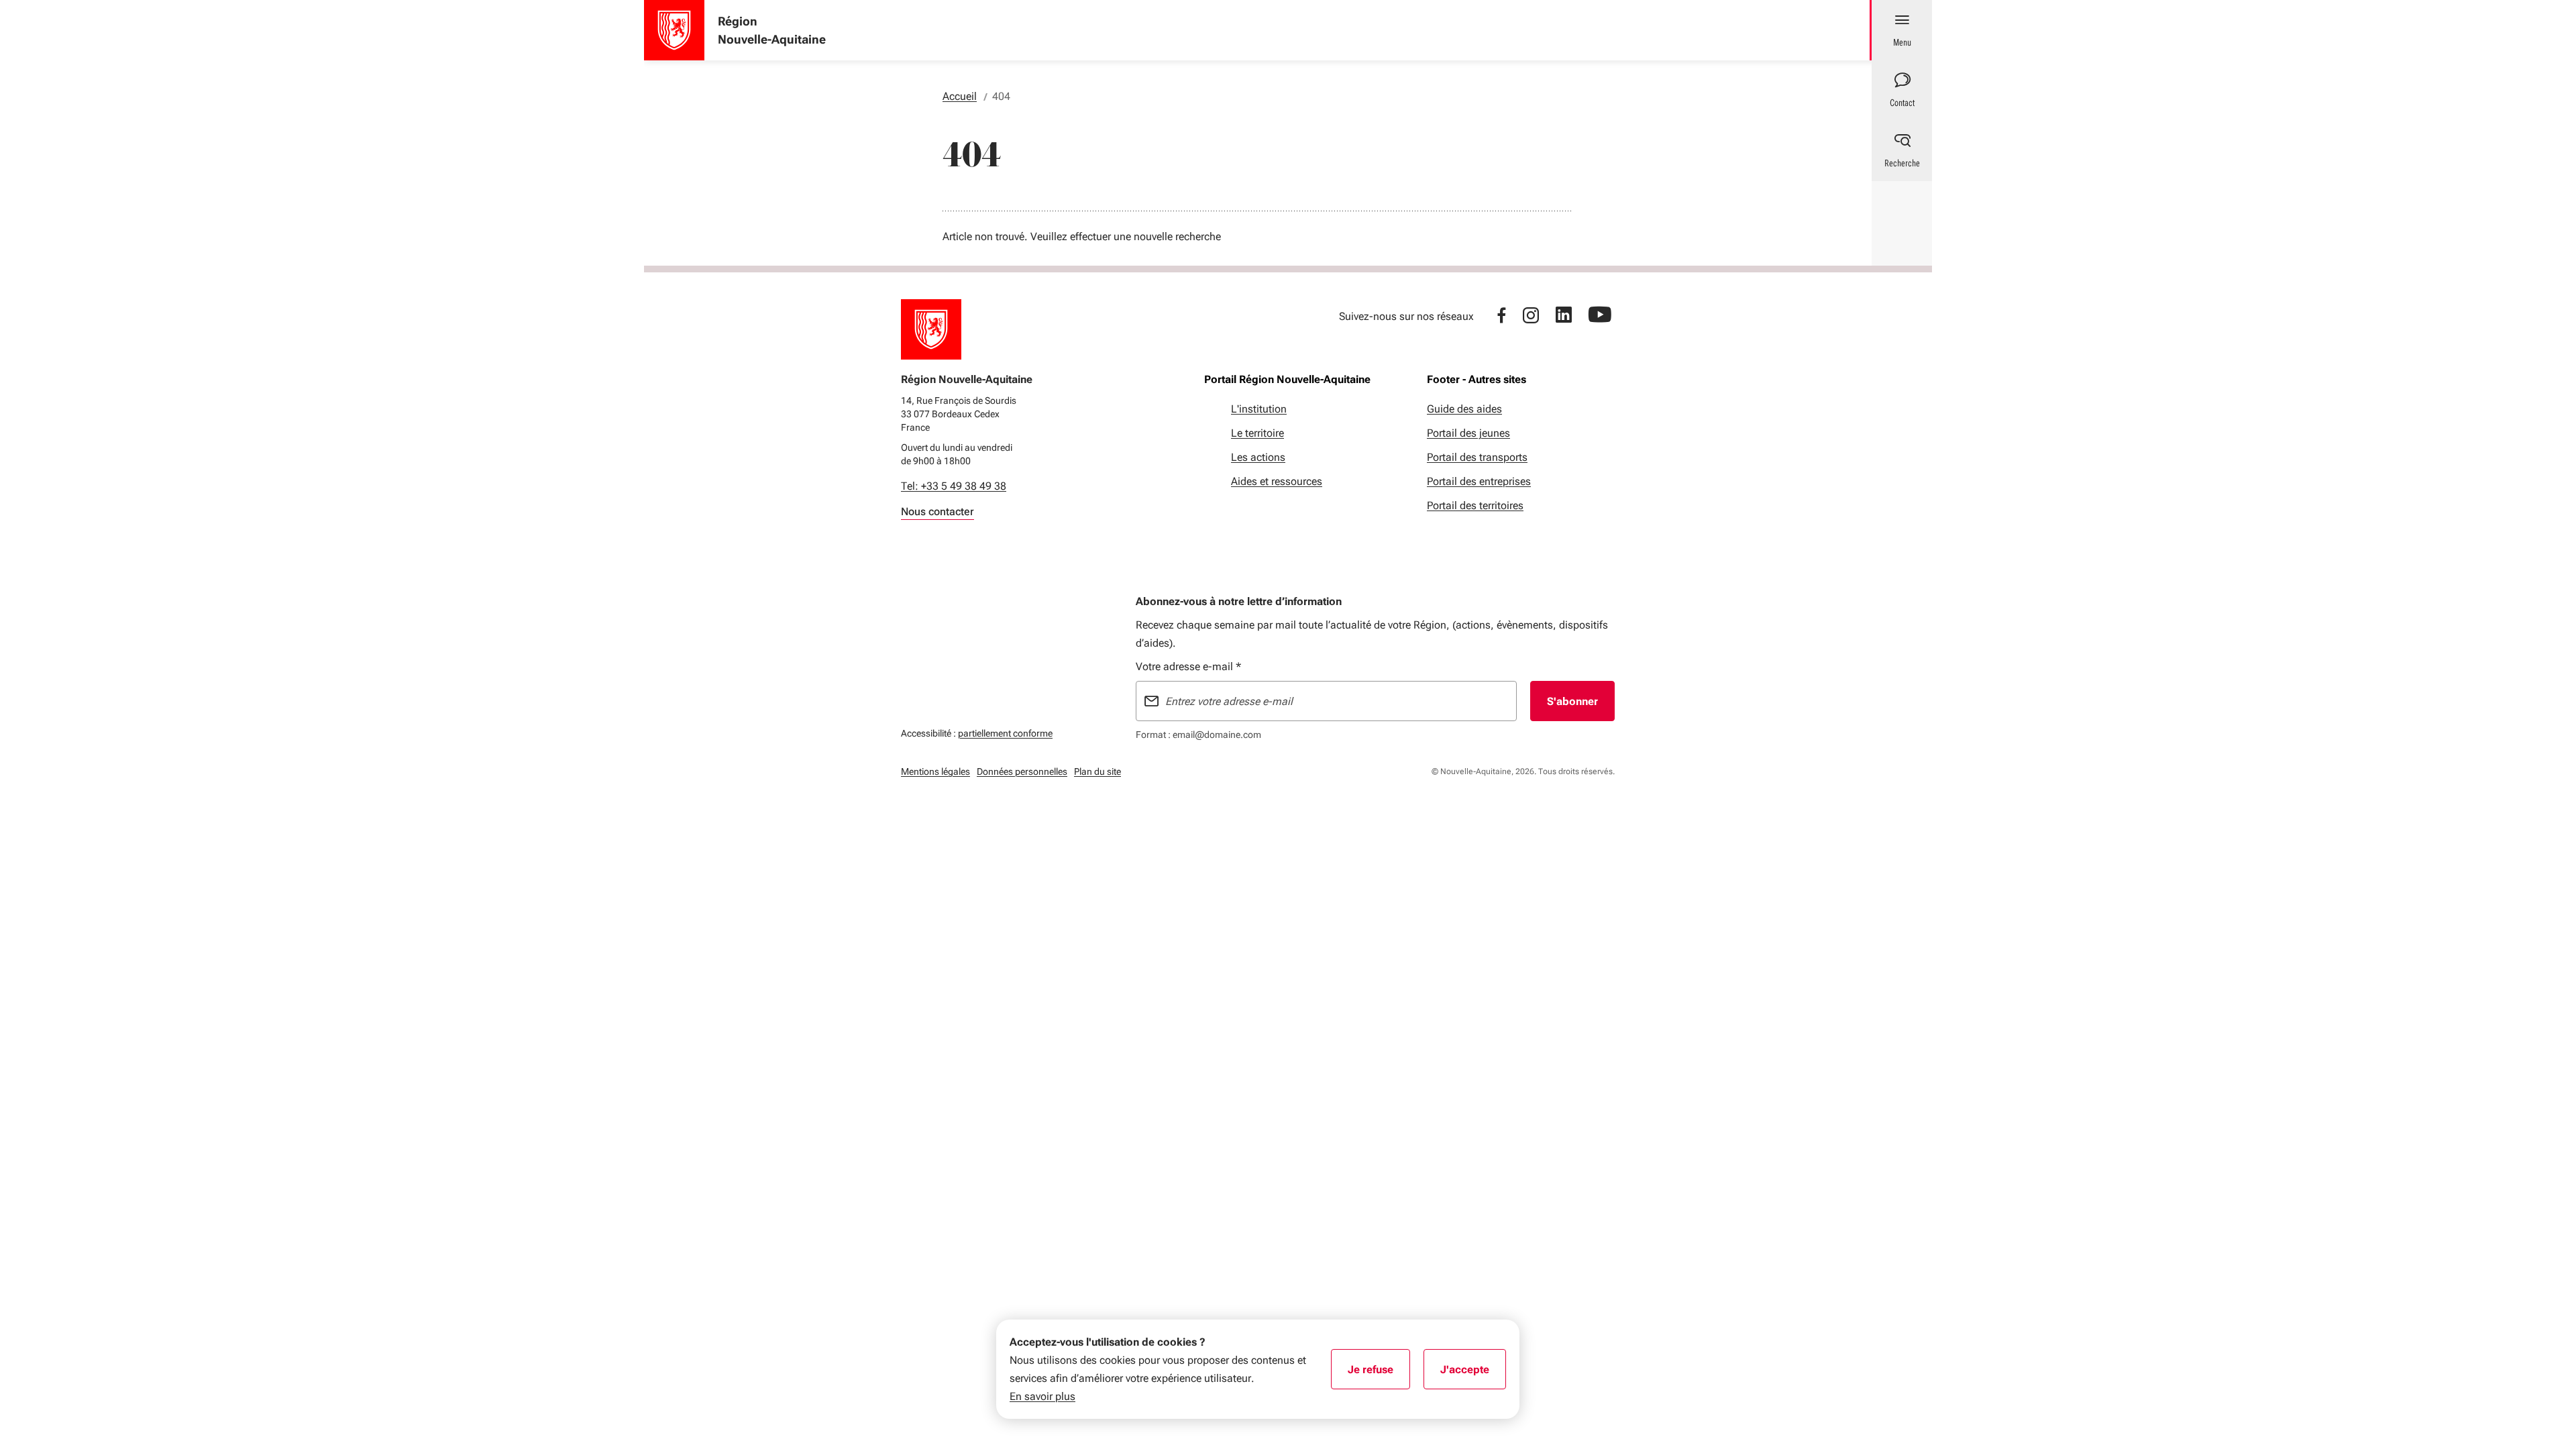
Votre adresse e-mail (1188, 666)
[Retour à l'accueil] (931, 329)
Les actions (1258, 457)
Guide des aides (1464, 409)
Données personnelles (1022, 771)
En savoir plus (1042, 1396)
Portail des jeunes (1468, 433)
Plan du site (1097, 771)
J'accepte (1473, 1374)
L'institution (1259, 409)
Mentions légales (935, 771)
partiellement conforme (1005, 733)
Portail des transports (1477, 457)
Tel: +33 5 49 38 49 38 (954, 486)
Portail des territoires (1475, 505)
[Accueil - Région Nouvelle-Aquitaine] (674, 30)
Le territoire (1257, 433)
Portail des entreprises (1479, 481)
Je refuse (1379, 1374)
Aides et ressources (1277, 481)
